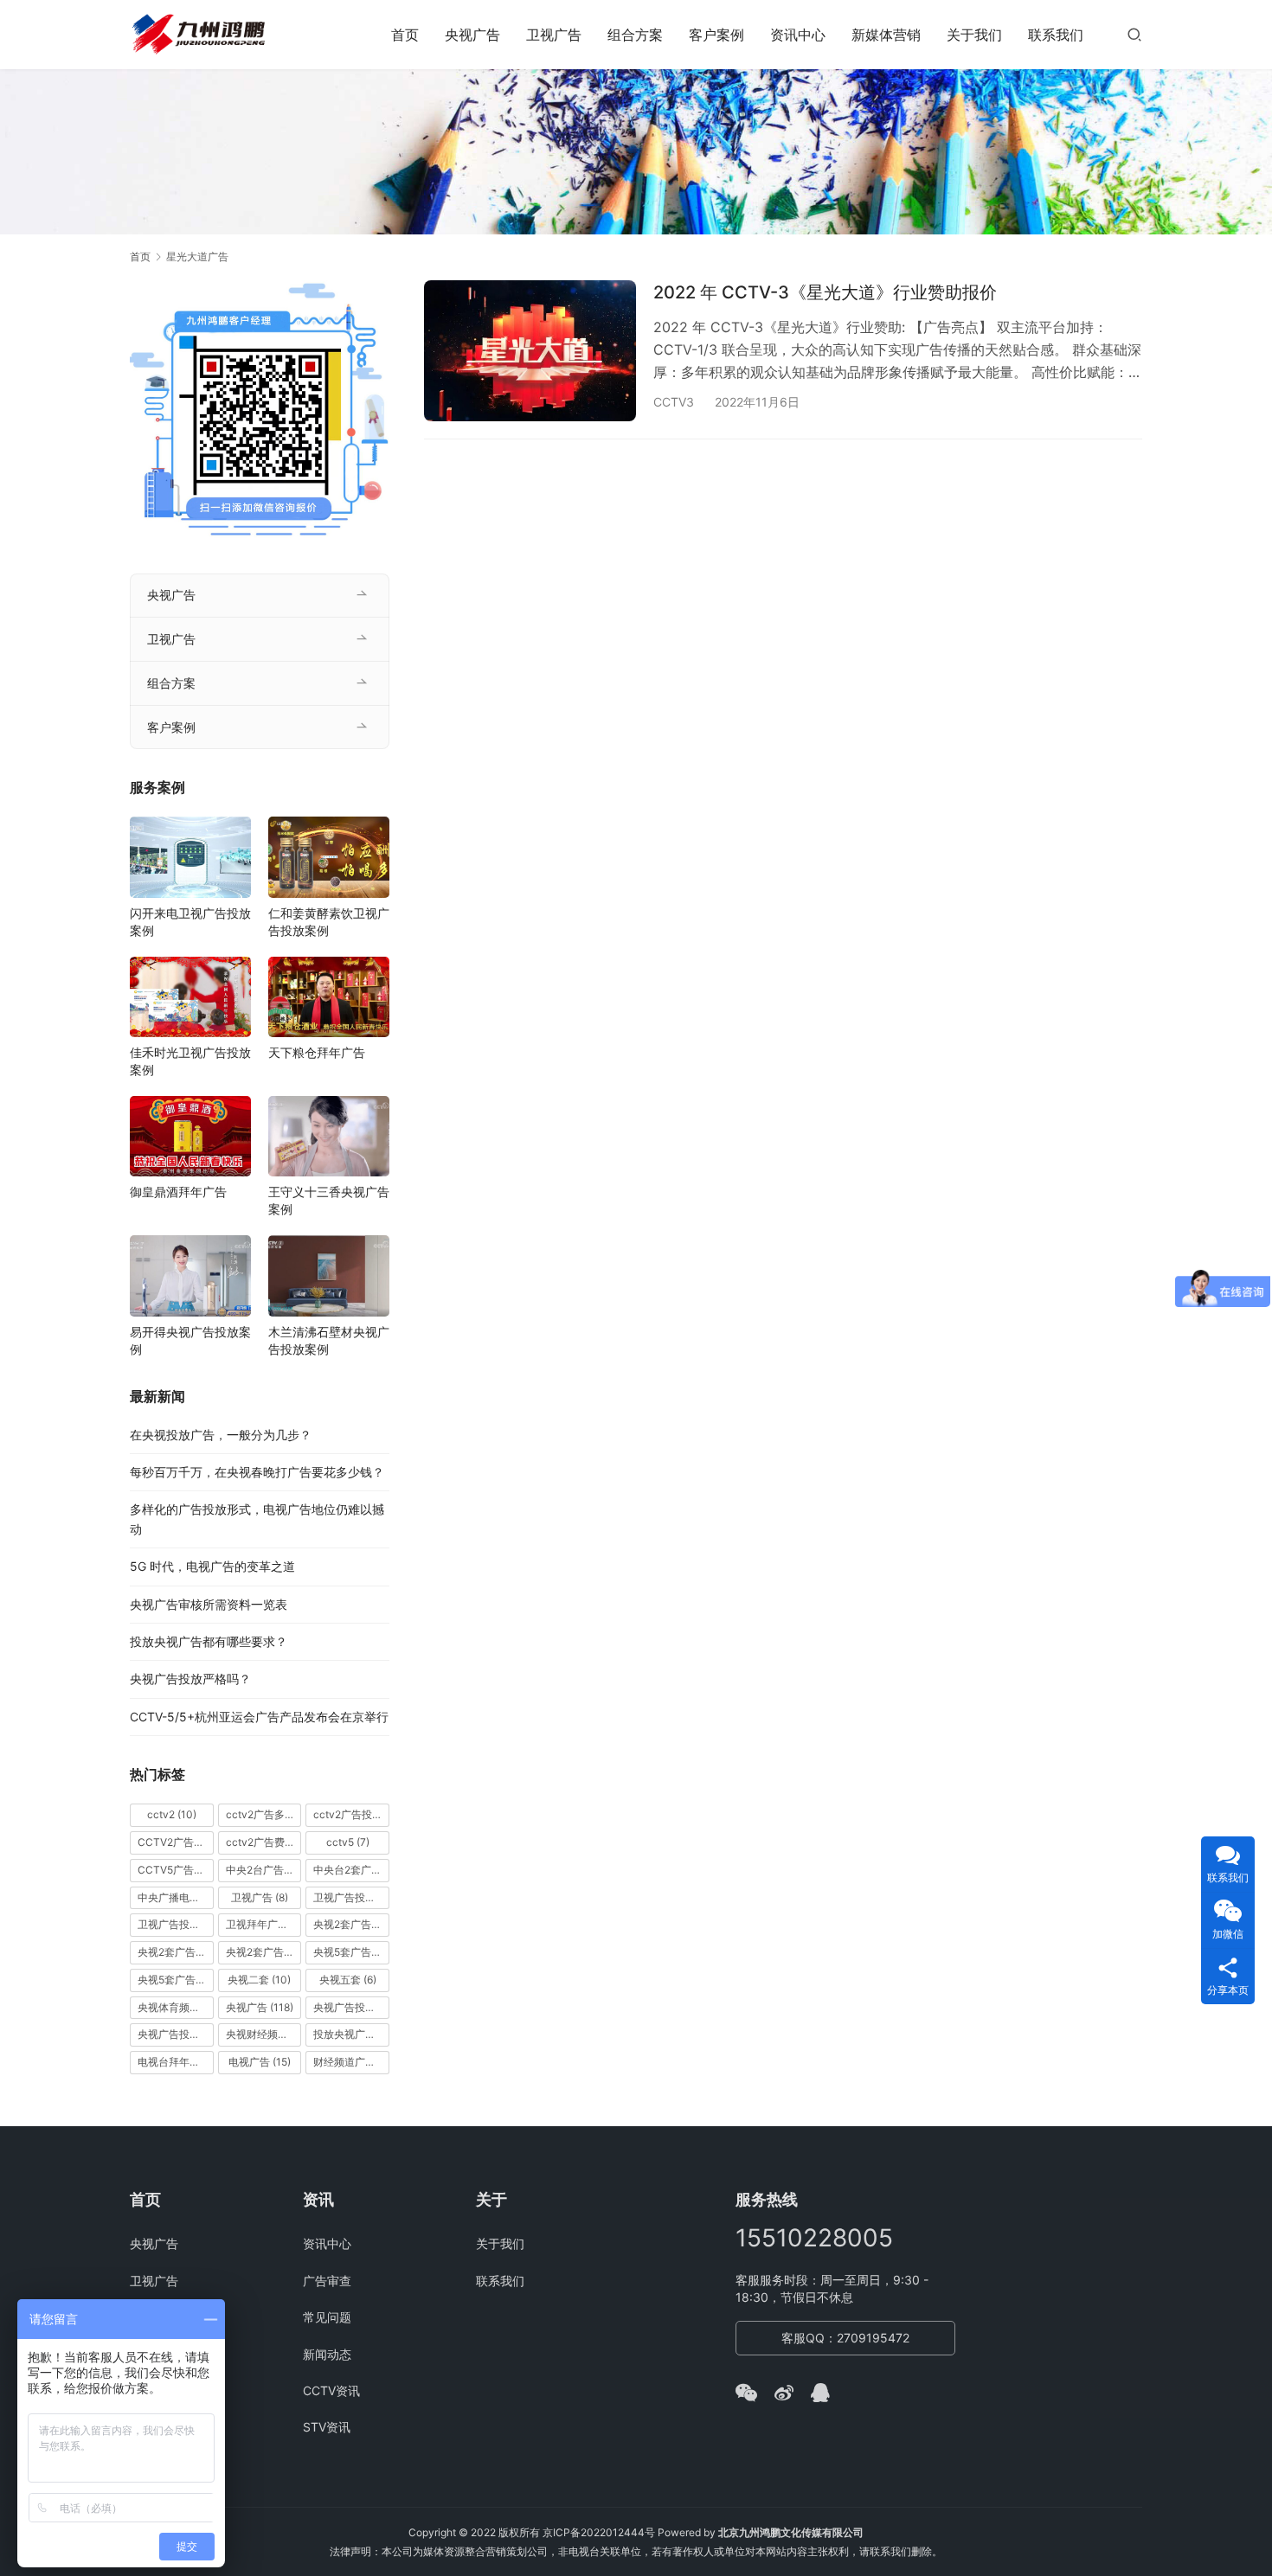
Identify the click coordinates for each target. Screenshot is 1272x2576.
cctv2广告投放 (351, 1814)
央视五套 (348, 1980)
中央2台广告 (264, 1870)
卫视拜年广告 (264, 1924)
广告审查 (327, 2281)
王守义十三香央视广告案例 (329, 1200)
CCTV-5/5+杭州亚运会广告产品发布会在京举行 (259, 1717)
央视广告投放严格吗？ (190, 1679)
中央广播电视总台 (176, 1897)
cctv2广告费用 (264, 1842)
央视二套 (259, 1980)
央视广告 (472, 35)
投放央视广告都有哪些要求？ (209, 1641)
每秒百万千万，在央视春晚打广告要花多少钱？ (257, 1472)
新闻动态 (327, 2354)
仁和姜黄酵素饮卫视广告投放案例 (329, 922)
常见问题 (327, 2317)
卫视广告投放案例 (176, 1924)
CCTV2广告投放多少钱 (176, 1842)
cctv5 (348, 1842)
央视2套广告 (351, 1924)
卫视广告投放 (351, 1897)
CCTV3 (674, 402)
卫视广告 (554, 35)
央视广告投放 (351, 2007)
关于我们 (974, 35)
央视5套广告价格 (351, 1952)
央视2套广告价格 (176, 1952)
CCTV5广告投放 (176, 1870)
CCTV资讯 (331, 2390)
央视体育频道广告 (176, 2007)
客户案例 (716, 35)
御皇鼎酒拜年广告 (178, 1192)
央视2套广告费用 (264, 1952)
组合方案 (635, 35)
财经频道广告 (351, 2062)
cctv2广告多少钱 (264, 1814)
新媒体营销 (886, 35)
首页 (405, 35)
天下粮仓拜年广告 (317, 1052)
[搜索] (1134, 34)
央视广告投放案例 (176, 2034)
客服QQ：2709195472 (845, 2338)
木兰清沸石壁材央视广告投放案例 (329, 1340)
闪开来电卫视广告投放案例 (190, 922)
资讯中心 (798, 35)
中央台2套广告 (351, 1870)
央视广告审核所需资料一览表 (209, 1604)
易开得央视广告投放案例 (190, 1340)
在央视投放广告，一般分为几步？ (221, 1435)
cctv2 (172, 1814)
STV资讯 (327, 2427)
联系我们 (1056, 35)
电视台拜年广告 (176, 2062)
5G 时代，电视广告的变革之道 (212, 1566)
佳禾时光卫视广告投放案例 (190, 1061)
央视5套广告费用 (176, 1980)
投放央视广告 (351, 2034)
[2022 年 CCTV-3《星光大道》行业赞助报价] (530, 351)
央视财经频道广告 (264, 2034)
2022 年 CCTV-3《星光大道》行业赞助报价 (825, 292)
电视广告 (260, 2062)
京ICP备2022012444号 (599, 2532)
